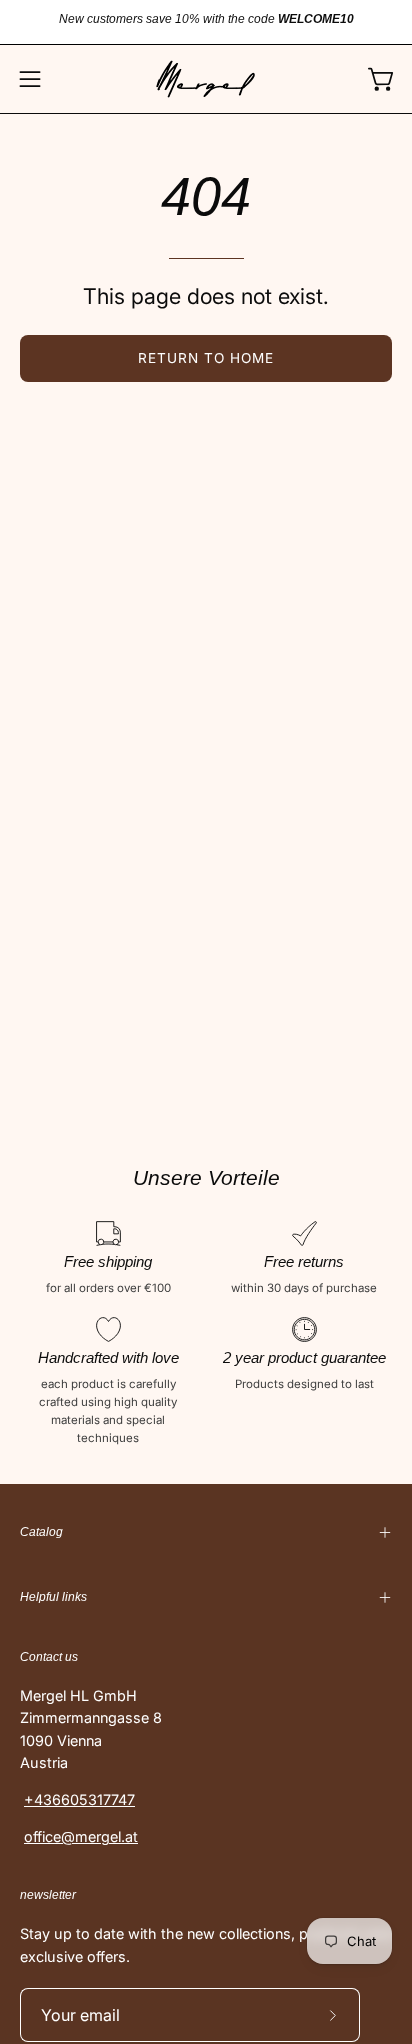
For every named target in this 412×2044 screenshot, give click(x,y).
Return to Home (206, 358)
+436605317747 (79, 1799)
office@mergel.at (81, 1836)
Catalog (41, 1532)
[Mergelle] (206, 79)
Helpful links (53, 1597)
